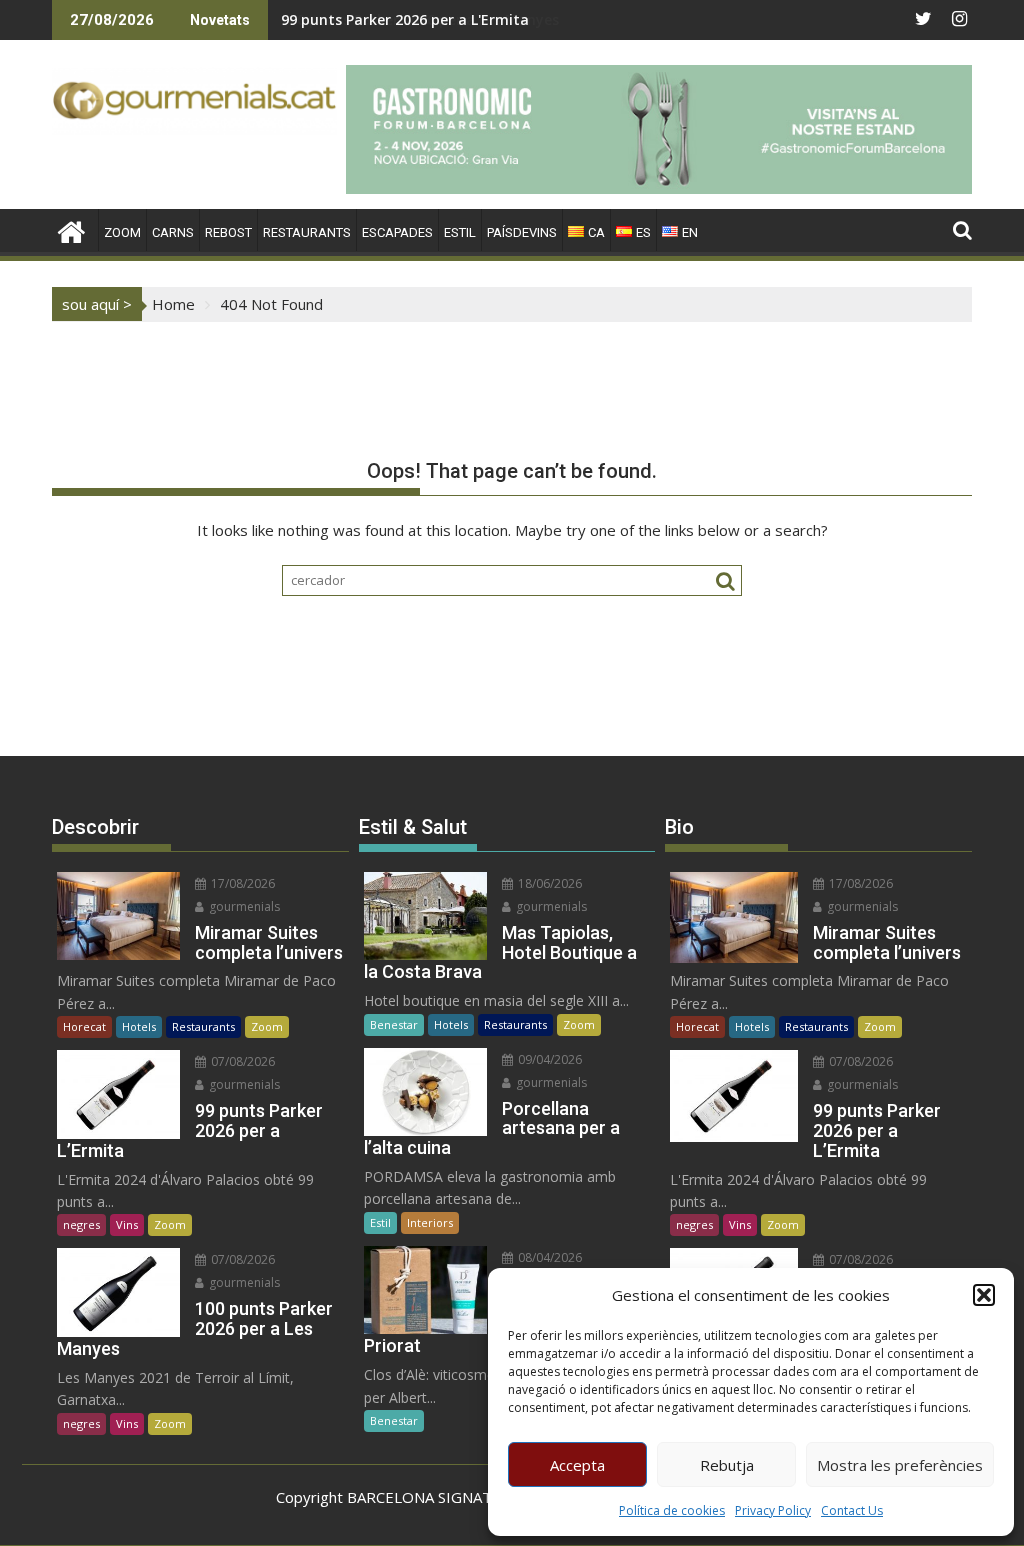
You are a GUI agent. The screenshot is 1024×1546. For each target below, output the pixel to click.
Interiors (430, 1222)
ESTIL (460, 232)
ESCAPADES (397, 232)
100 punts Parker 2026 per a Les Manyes (420, 19)
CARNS (173, 232)
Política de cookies (672, 1510)
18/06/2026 (548, 883)
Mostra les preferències (900, 1465)
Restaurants (203, 1026)
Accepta (577, 1465)
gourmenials (243, 906)
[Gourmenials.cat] (71, 229)
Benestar (394, 1024)
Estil (380, 1222)
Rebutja (727, 1465)
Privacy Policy (773, 1510)
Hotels (139, 1026)
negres (81, 1224)
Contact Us (852, 1510)
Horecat (84, 1026)
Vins (127, 1224)
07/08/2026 (241, 1061)
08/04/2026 (548, 1257)
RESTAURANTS (307, 232)
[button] (984, 1295)
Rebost (228, 232)
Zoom (267, 1026)
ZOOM (122, 232)
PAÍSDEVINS (522, 232)
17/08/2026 (241, 883)
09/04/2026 (548, 1059)
